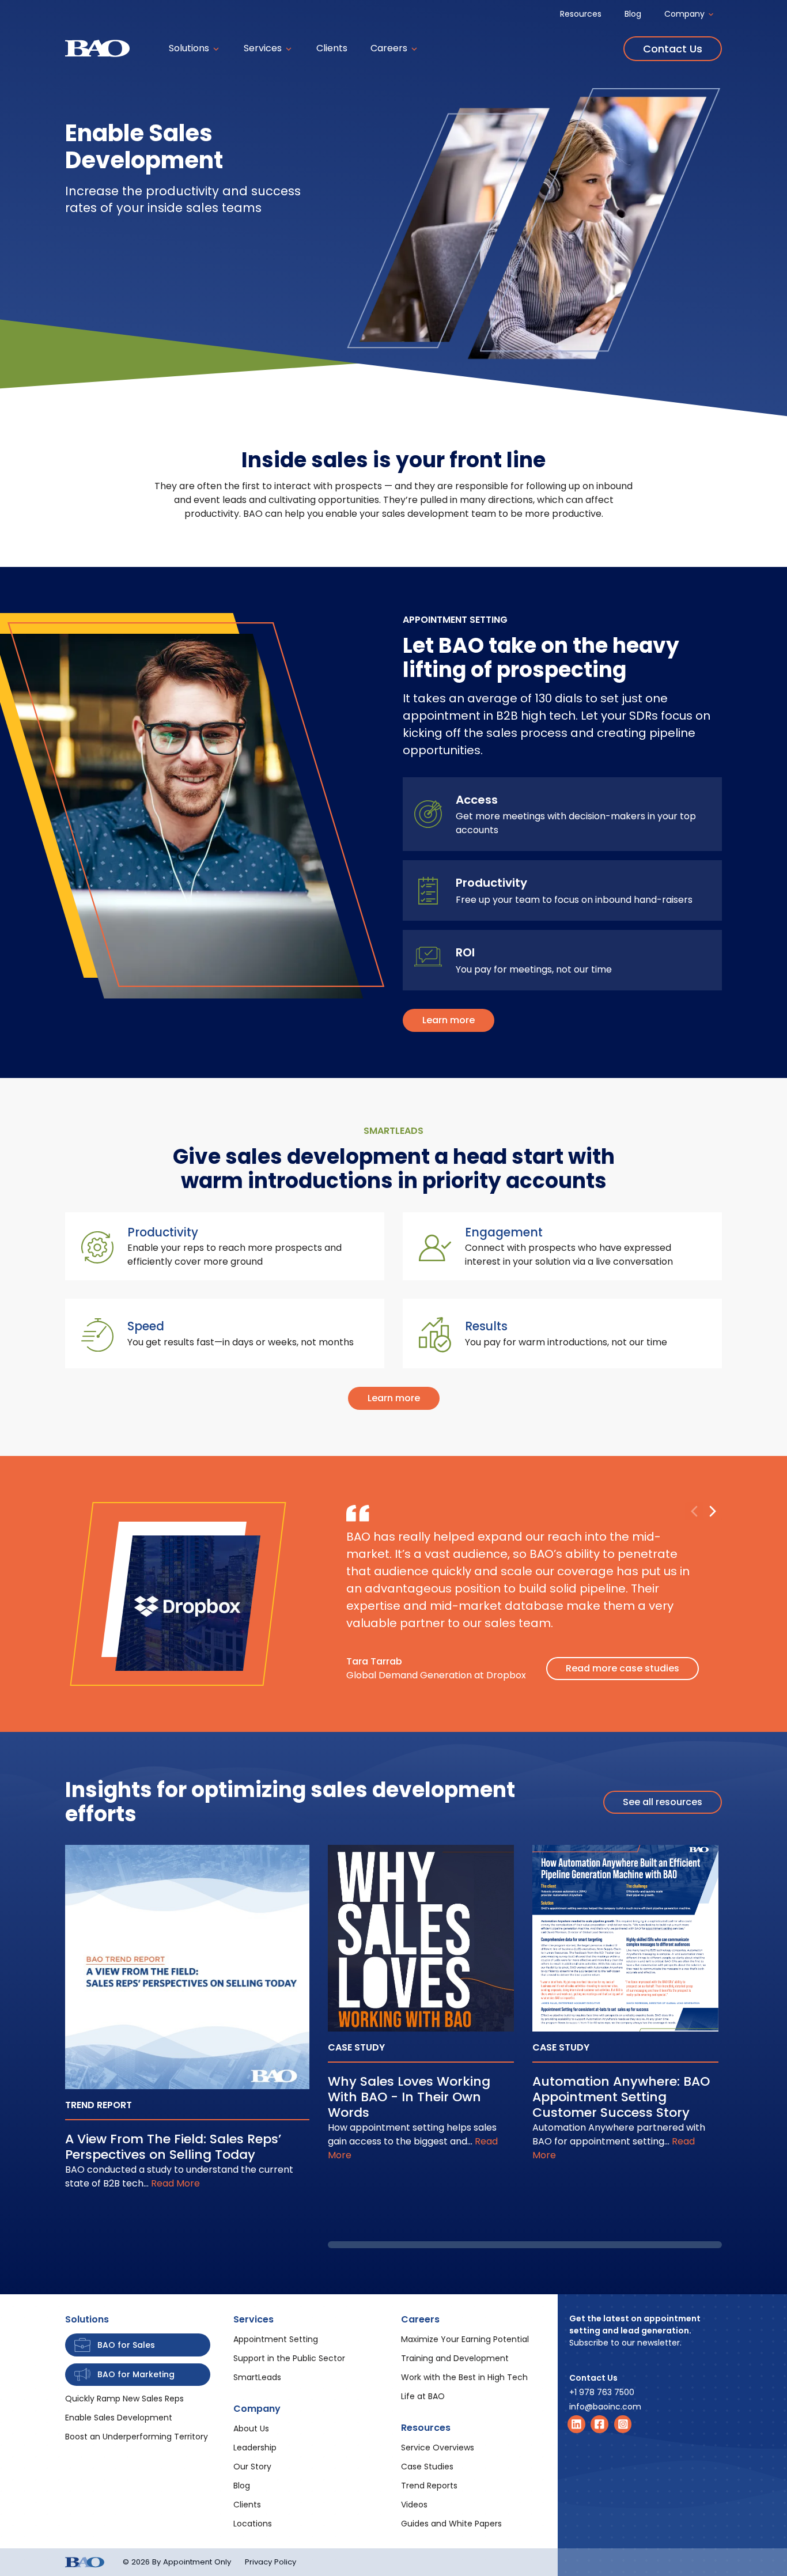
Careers (390, 48)
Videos (414, 2505)
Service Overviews (438, 2448)
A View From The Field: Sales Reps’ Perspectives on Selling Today (173, 2147)
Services (264, 48)
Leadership (255, 2448)
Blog (633, 14)
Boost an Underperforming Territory (137, 2437)
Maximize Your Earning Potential (465, 2339)
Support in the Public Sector (289, 2358)
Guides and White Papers (451, 2524)
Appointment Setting (276, 2339)
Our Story (252, 2467)
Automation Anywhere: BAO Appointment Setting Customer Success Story (621, 2097)
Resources (581, 14)
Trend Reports (429, 2486)
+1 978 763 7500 (602, 2392)
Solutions (190, 48)
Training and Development (455, 2358)
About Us (251, 2429)
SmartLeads (257, 2377)
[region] (525, 2047)
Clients (332, 48)
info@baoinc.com (605, 2407)
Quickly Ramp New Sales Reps (124, 2399)
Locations (253, 2524)
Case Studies (427, 2467)
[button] (713, 1511)
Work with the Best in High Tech (464, 2377)
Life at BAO (423, 2396)
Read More (175, 2183)
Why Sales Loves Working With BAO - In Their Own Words (409, 2097)
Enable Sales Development (119, 2418)
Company (686, 14)
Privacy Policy (270, 2562)
